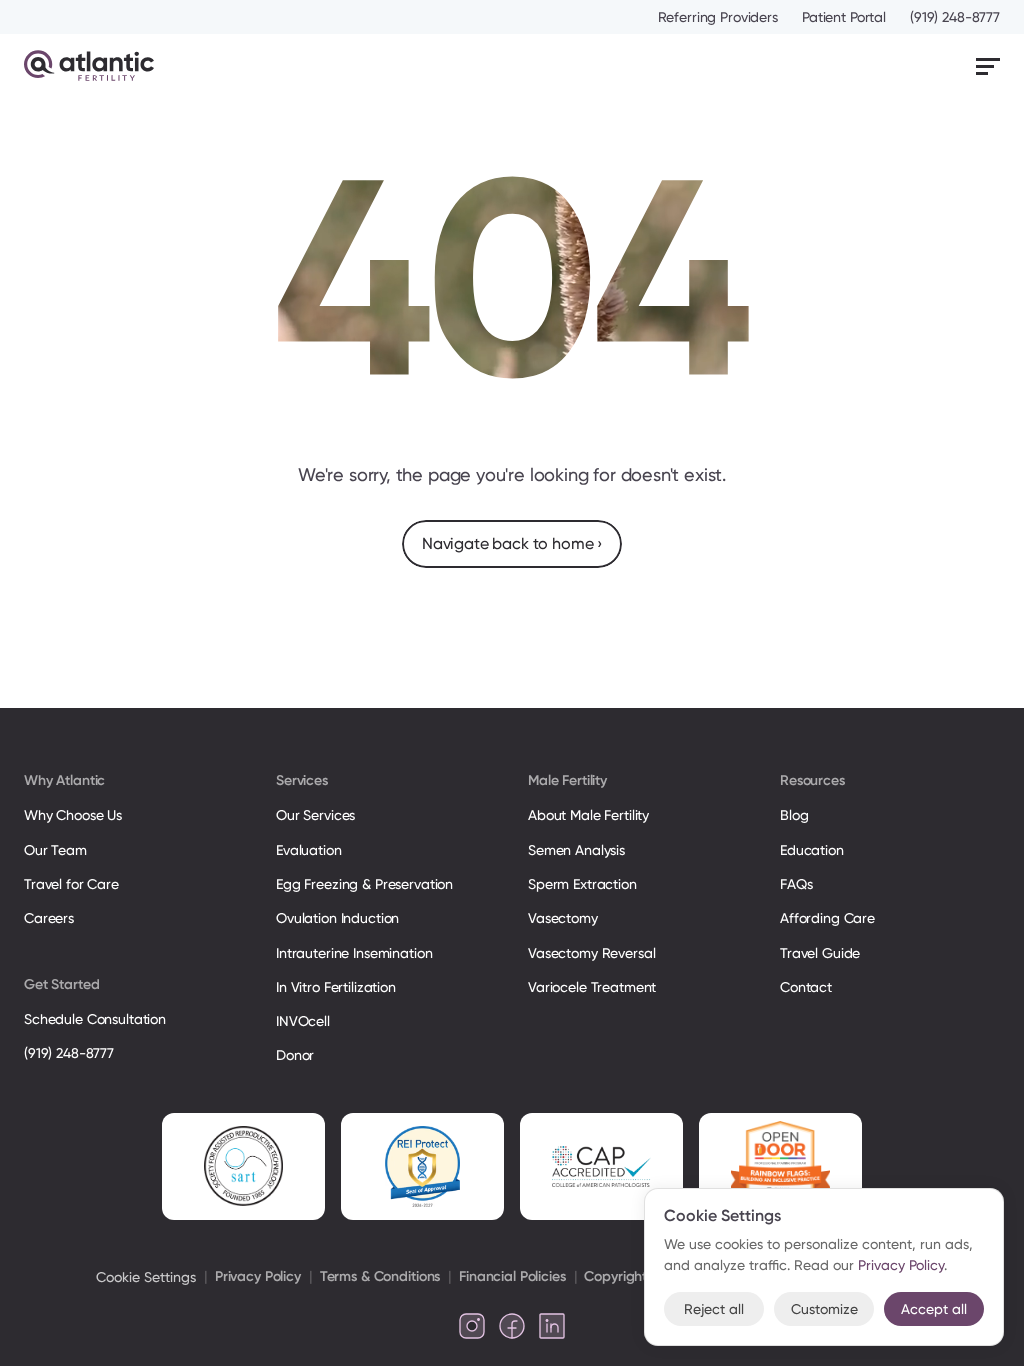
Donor (295, 1055)
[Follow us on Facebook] (512, 1326)
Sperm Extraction (582, 884)
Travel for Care (71, 884)
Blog (794, 815)
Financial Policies (512, 1276)
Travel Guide (820, 953)
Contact (806, 987)
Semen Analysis (576, 850)
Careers (49, 918)
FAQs (796, 884)
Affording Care (827, 918)
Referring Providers (718, 17)
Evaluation (309, 850)
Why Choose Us (73, 815)
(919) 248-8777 (955, 17)
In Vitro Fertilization (336, 987)
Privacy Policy (258, 1276)
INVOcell (303, 1021)
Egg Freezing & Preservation (364, 884)
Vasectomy (563, 918)
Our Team (55, 850)
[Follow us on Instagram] (472, 1326)
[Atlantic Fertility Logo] (89, 65)
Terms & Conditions (380, 1276)
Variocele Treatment (594, 987)
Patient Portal (844, 17)
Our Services (315, 815)
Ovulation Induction (337, 918)
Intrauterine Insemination (354, 953)
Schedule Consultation (95, 1019)
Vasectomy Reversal (591, 953)
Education (812, 850)
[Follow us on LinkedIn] (552, 1326)
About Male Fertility (588, 815)
